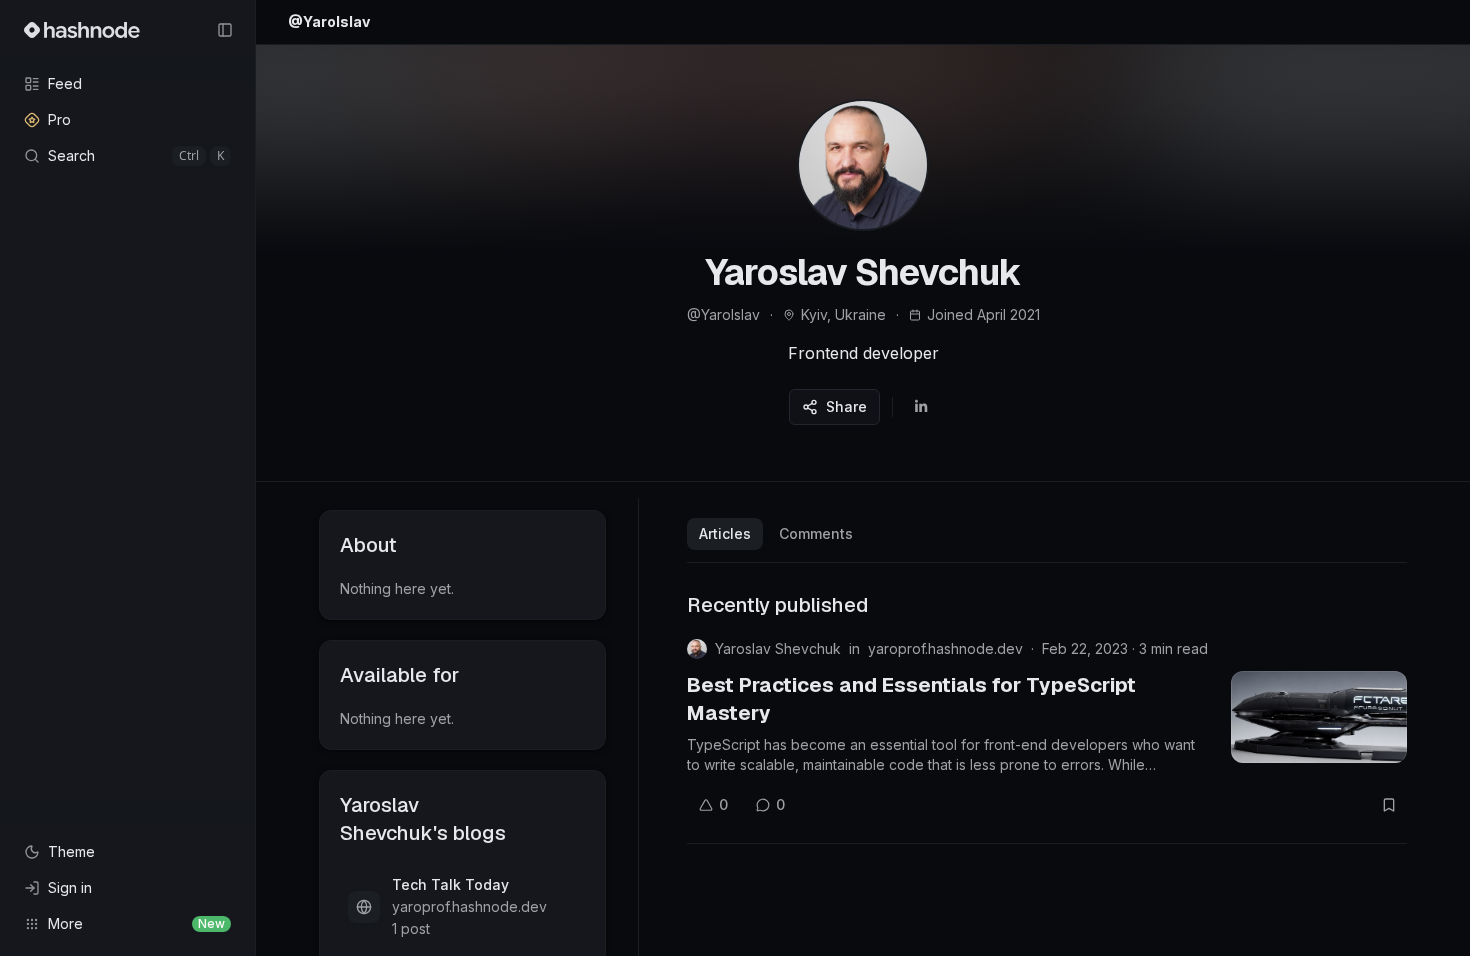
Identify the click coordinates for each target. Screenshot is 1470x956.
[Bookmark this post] (1389, 805)
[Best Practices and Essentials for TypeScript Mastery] (1319, 717)
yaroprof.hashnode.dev (945, 648)
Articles (725, 533)
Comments (816, 533)
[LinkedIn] (921, 407)
